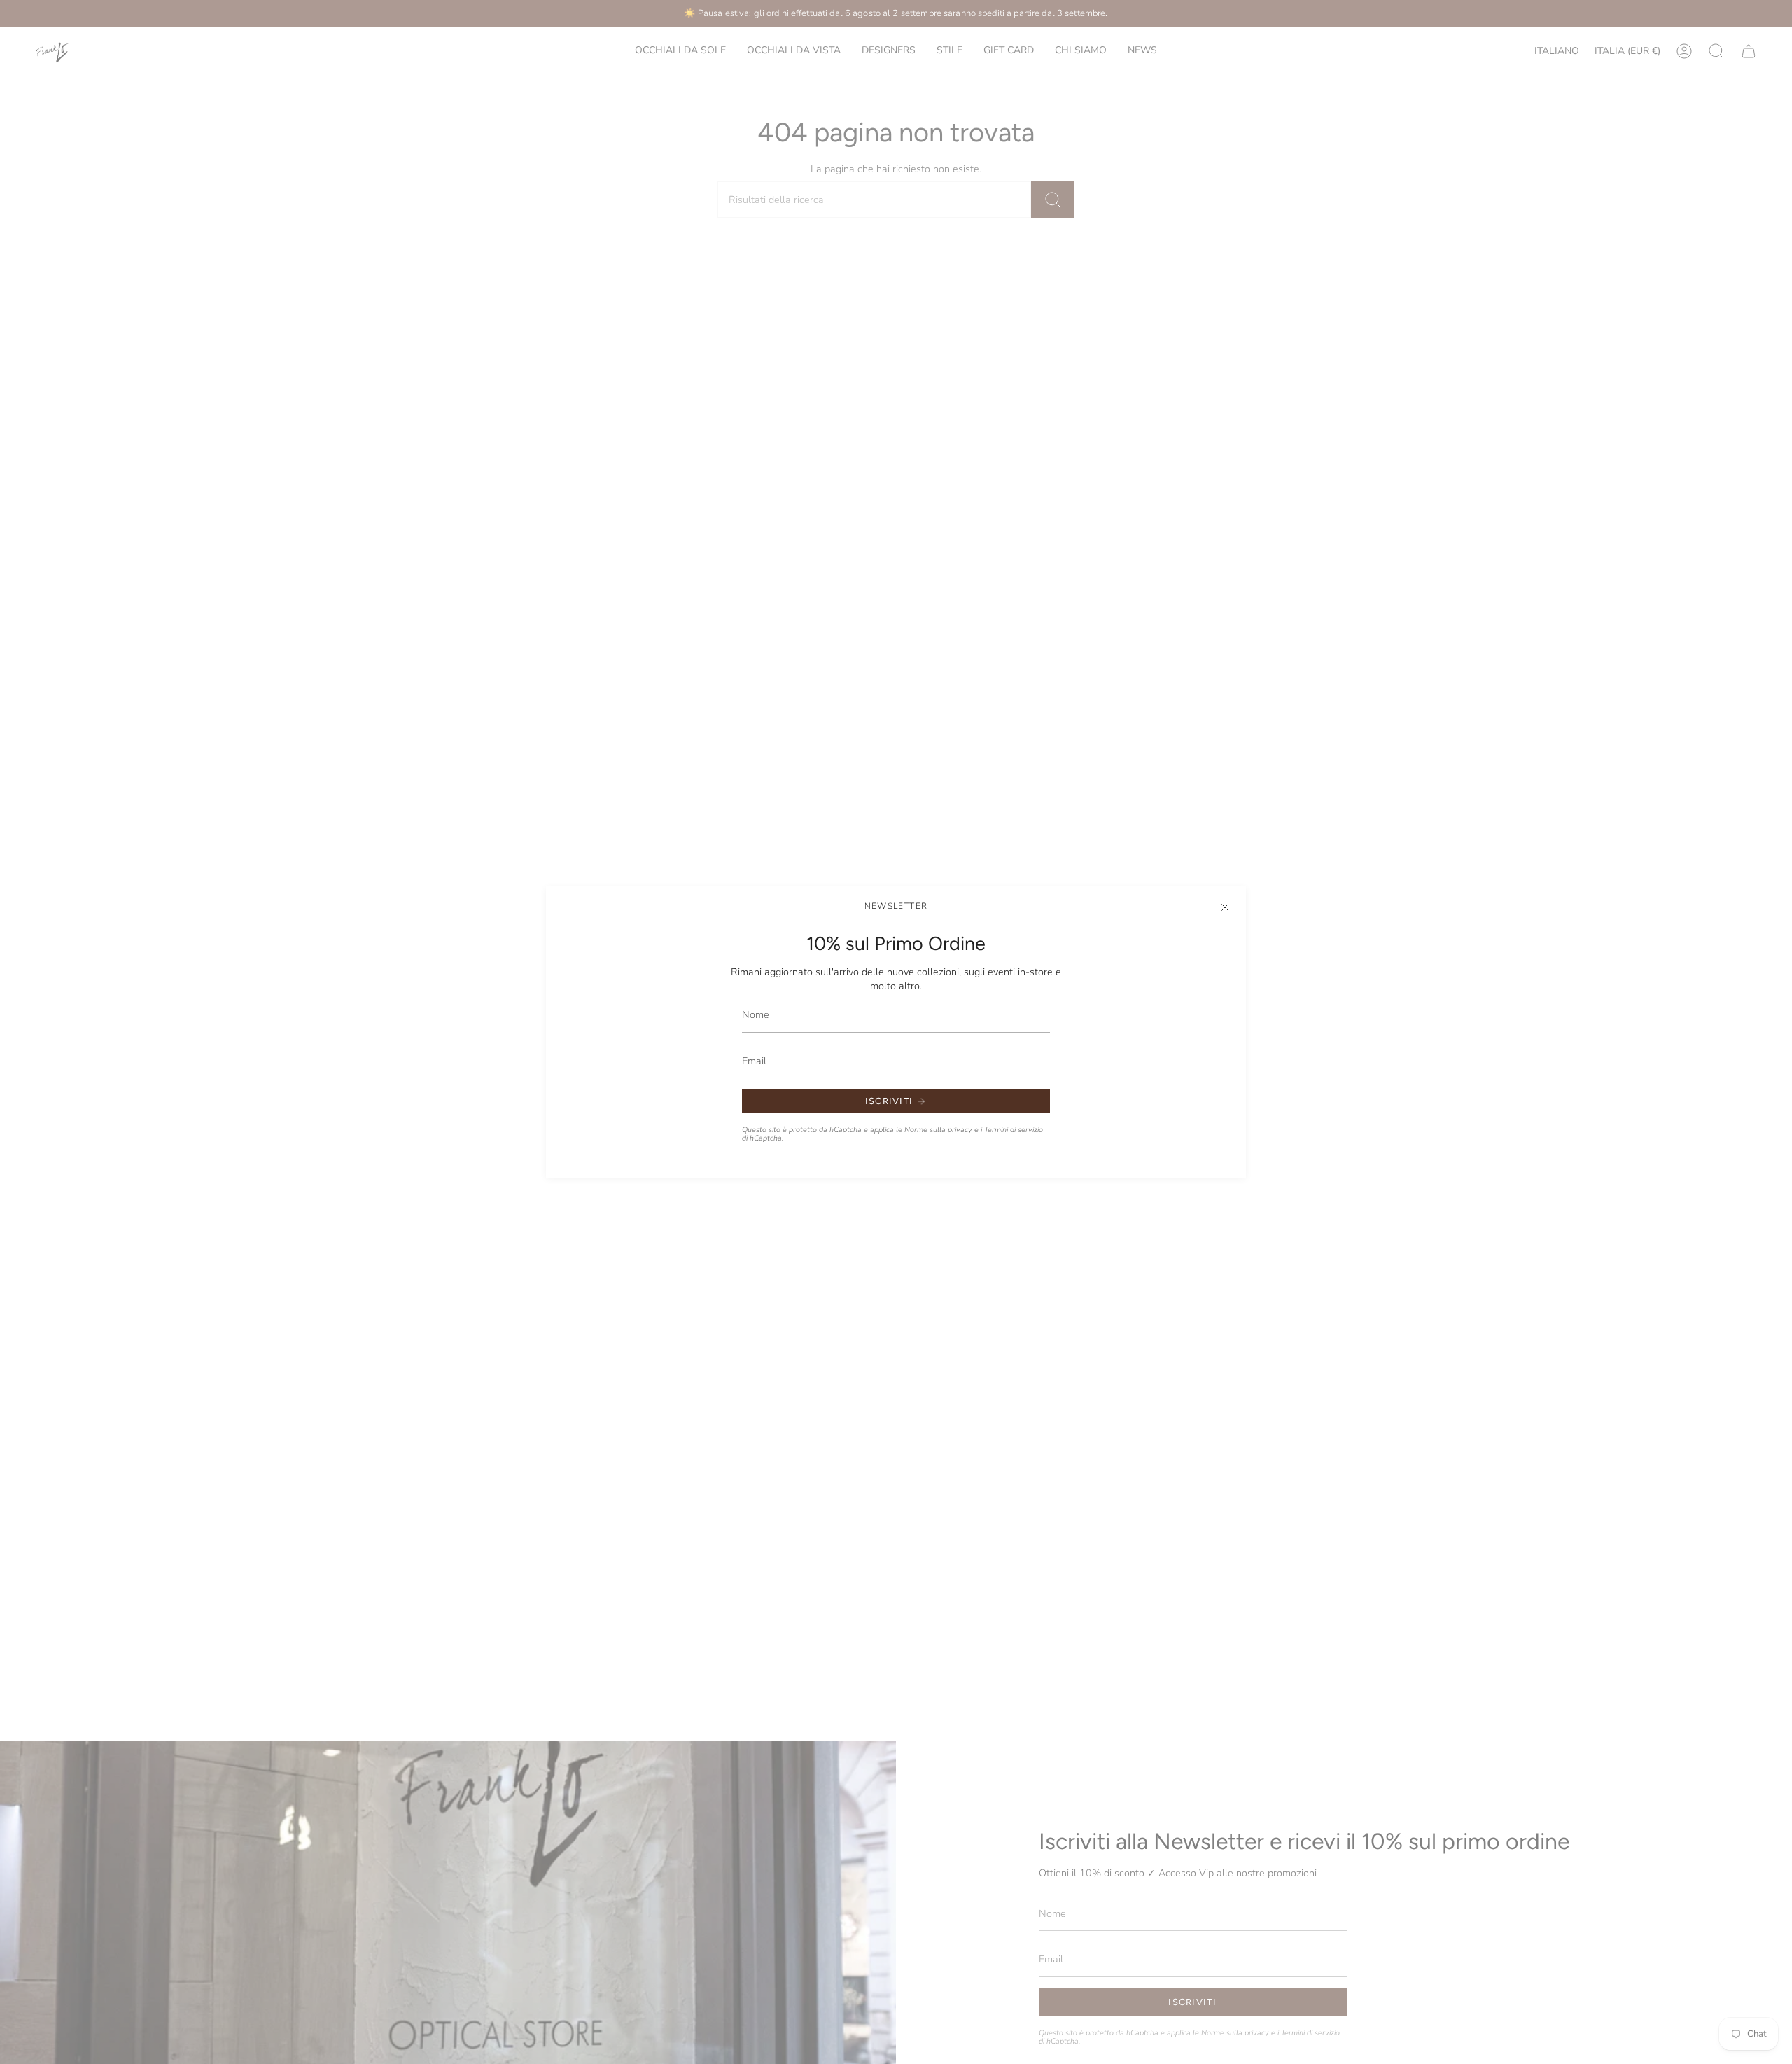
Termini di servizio (1014, 1130)
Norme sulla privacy (938, 1130)
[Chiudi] (1225, 907)
